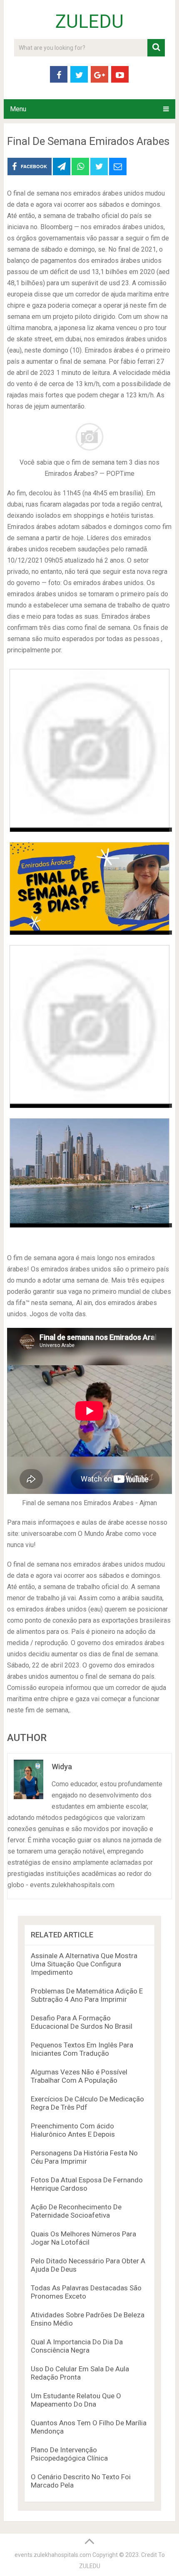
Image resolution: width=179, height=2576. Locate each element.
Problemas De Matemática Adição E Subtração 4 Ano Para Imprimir (87, 1995)
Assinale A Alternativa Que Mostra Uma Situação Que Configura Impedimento (84, 1964)
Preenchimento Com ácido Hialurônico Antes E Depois (73, 2130)
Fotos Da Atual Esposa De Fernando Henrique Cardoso (87, 2184)
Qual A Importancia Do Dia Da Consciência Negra (77, 2346)
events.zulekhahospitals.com (53, 2555)
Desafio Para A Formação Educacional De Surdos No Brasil (82, 2022)
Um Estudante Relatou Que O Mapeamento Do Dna (76, 2400)
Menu (18, 109)
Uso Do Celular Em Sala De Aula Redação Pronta (80, 2373)
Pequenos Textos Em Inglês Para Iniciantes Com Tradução (82, 2049)
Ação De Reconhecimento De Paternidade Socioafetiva (76, 2211)
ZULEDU (89, 22)
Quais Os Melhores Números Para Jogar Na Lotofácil (83, 2238)
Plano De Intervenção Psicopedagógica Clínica (69, 2454)
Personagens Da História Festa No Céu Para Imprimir (84, 2157)
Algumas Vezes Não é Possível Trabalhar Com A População (79, 2076)
